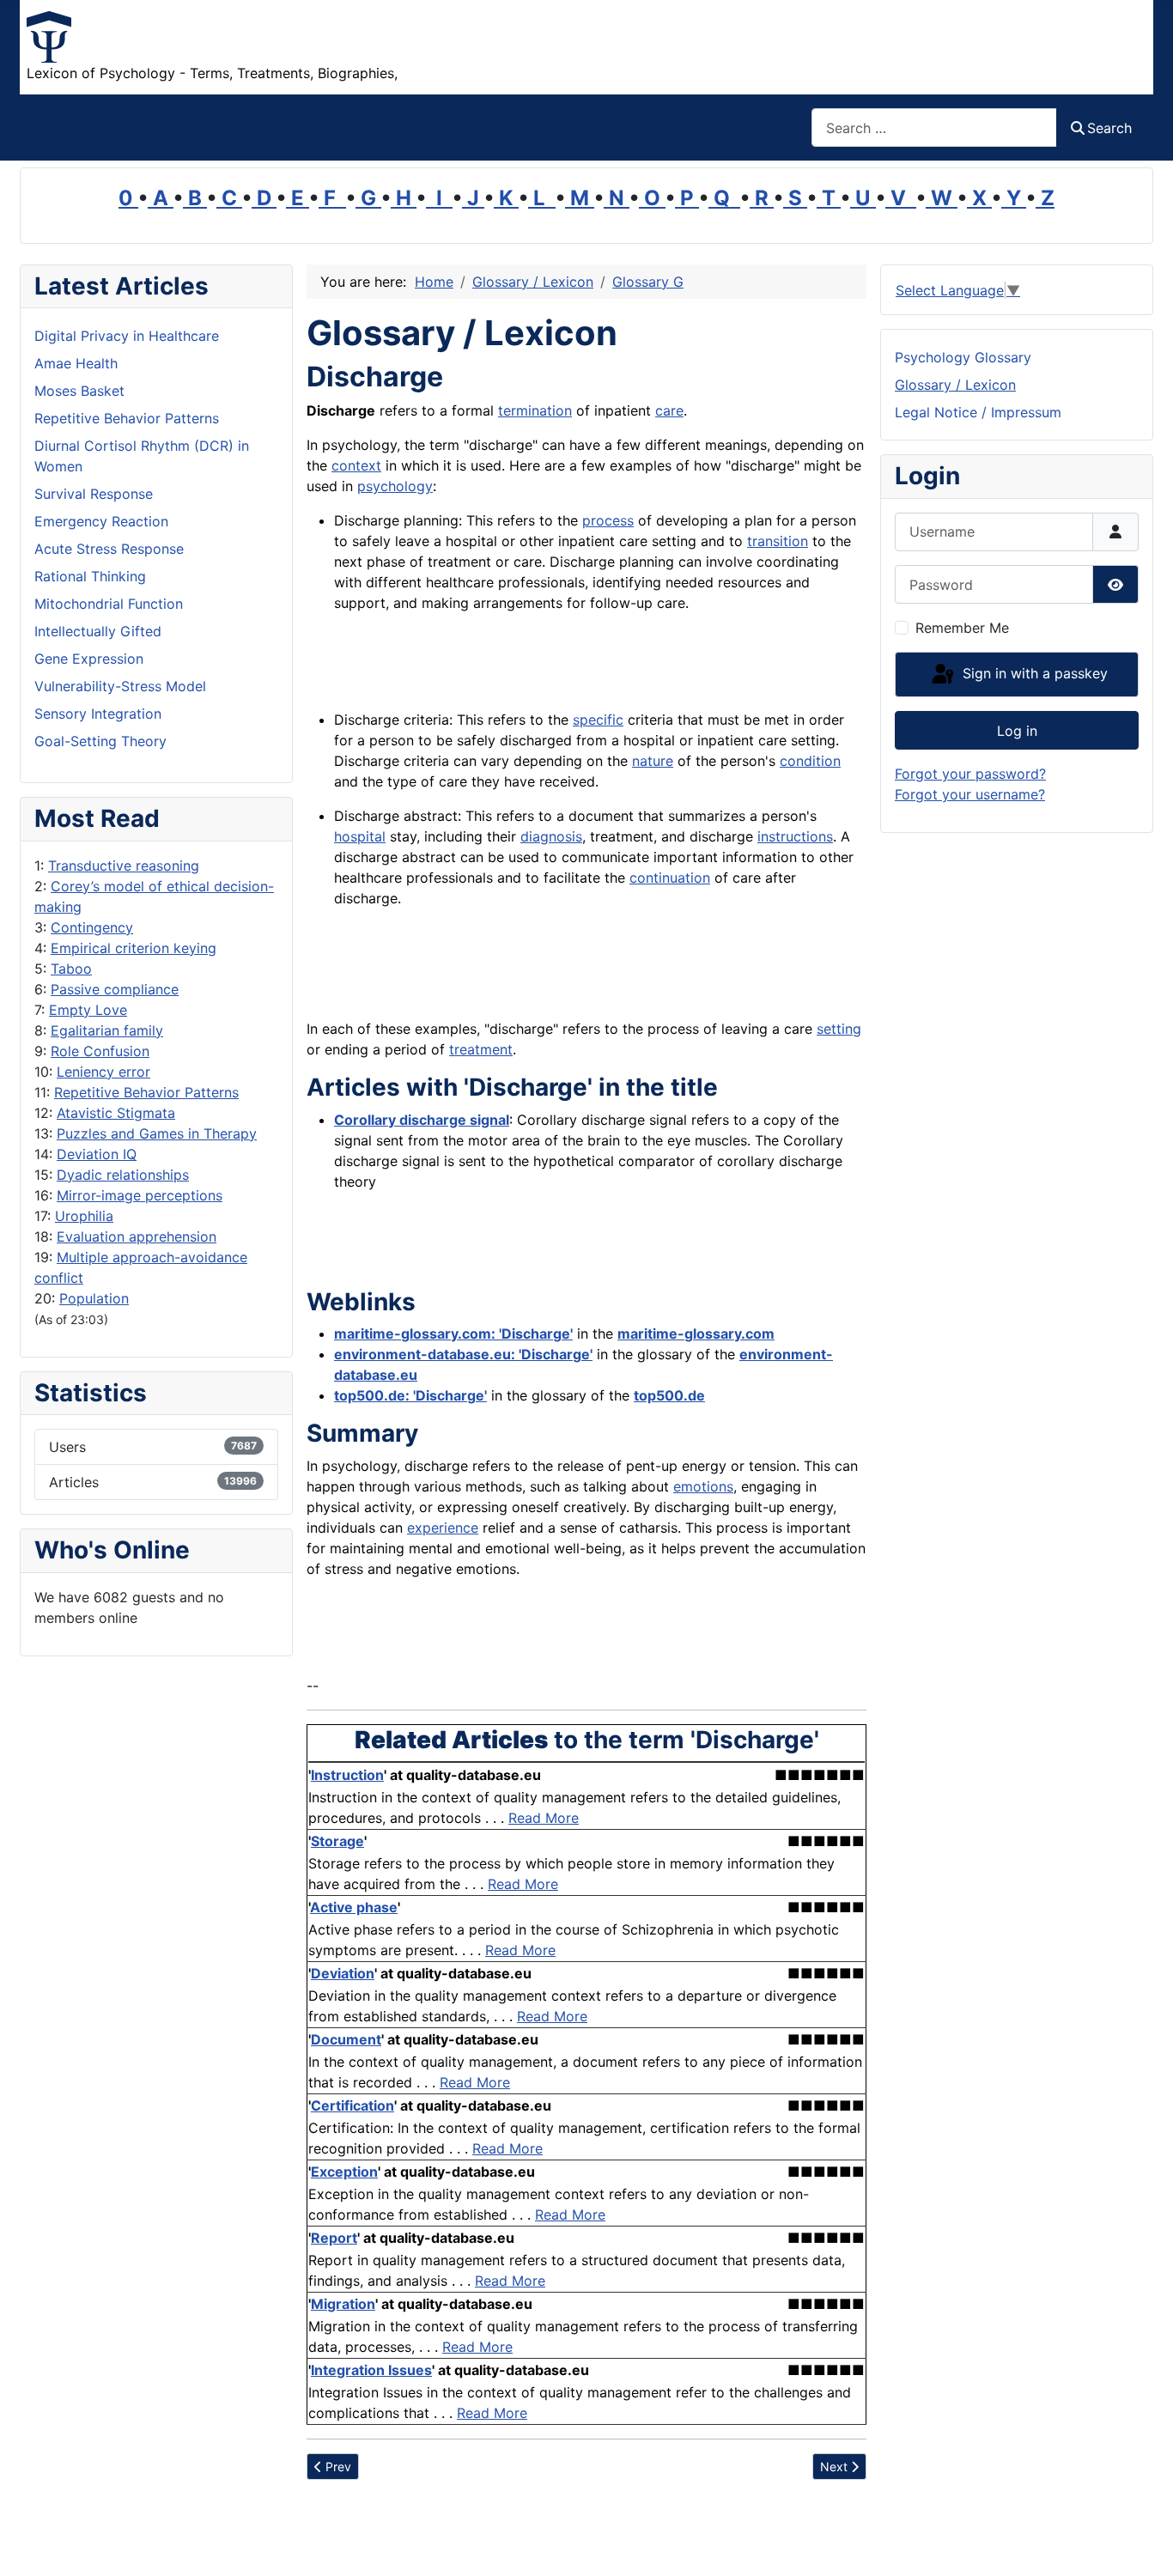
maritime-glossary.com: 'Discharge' (453, 1334)
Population (94, 1298)
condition (810, 761)
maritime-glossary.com (696, 1334)
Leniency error (103, 1072)
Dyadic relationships (123, 1175)
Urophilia (84, 1216)
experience (443, 1528)
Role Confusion (100, 1051)
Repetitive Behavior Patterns (146, 1092)
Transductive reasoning (124, 866)
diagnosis (551, 836)
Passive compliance (115, 989)
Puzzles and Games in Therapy (157, 1133)
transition (778, 541)
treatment (481, 1049)
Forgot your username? (970, 794)
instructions (795, 836)
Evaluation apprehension (137, 1236)
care (669, 410)
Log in (1017, 731)
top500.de (669, 1395)
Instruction (347, 1775)
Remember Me (962, 628)
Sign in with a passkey (1033, 673)
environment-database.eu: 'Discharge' (463, 1354)
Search (1109, 128)
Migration (343, 2304)
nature (653, 761)
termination (535, 410)
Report (334, 2238)
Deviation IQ (97, 1154)
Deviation (343, 1973)
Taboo (71, 969)
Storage (337, 1841)
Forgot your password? (970, 774)
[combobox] (934, 128)
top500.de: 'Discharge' (410, 1395)
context (356, 465)
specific (598, 720)
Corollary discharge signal (422, 1120)
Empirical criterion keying (134, 948)
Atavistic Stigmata (116, 1113)
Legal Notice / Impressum (978, 412)
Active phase (354, 1907)
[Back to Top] (1143, 2544)
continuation (670, 878)
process (608, 520)
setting (839, 1029)
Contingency (92, 927)
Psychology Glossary (963, 357)
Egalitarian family (107, 1030)
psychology (395, 486)
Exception (344, 2172)
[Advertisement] (535, 665)
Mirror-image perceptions (140, 1195)
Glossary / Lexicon (955, 385)
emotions (703, 1486)
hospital (360, 836)
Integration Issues (371, 2370)
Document (346, 2039)
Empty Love (88, 1010)
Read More (544, 1818)
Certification (353, 2105)
